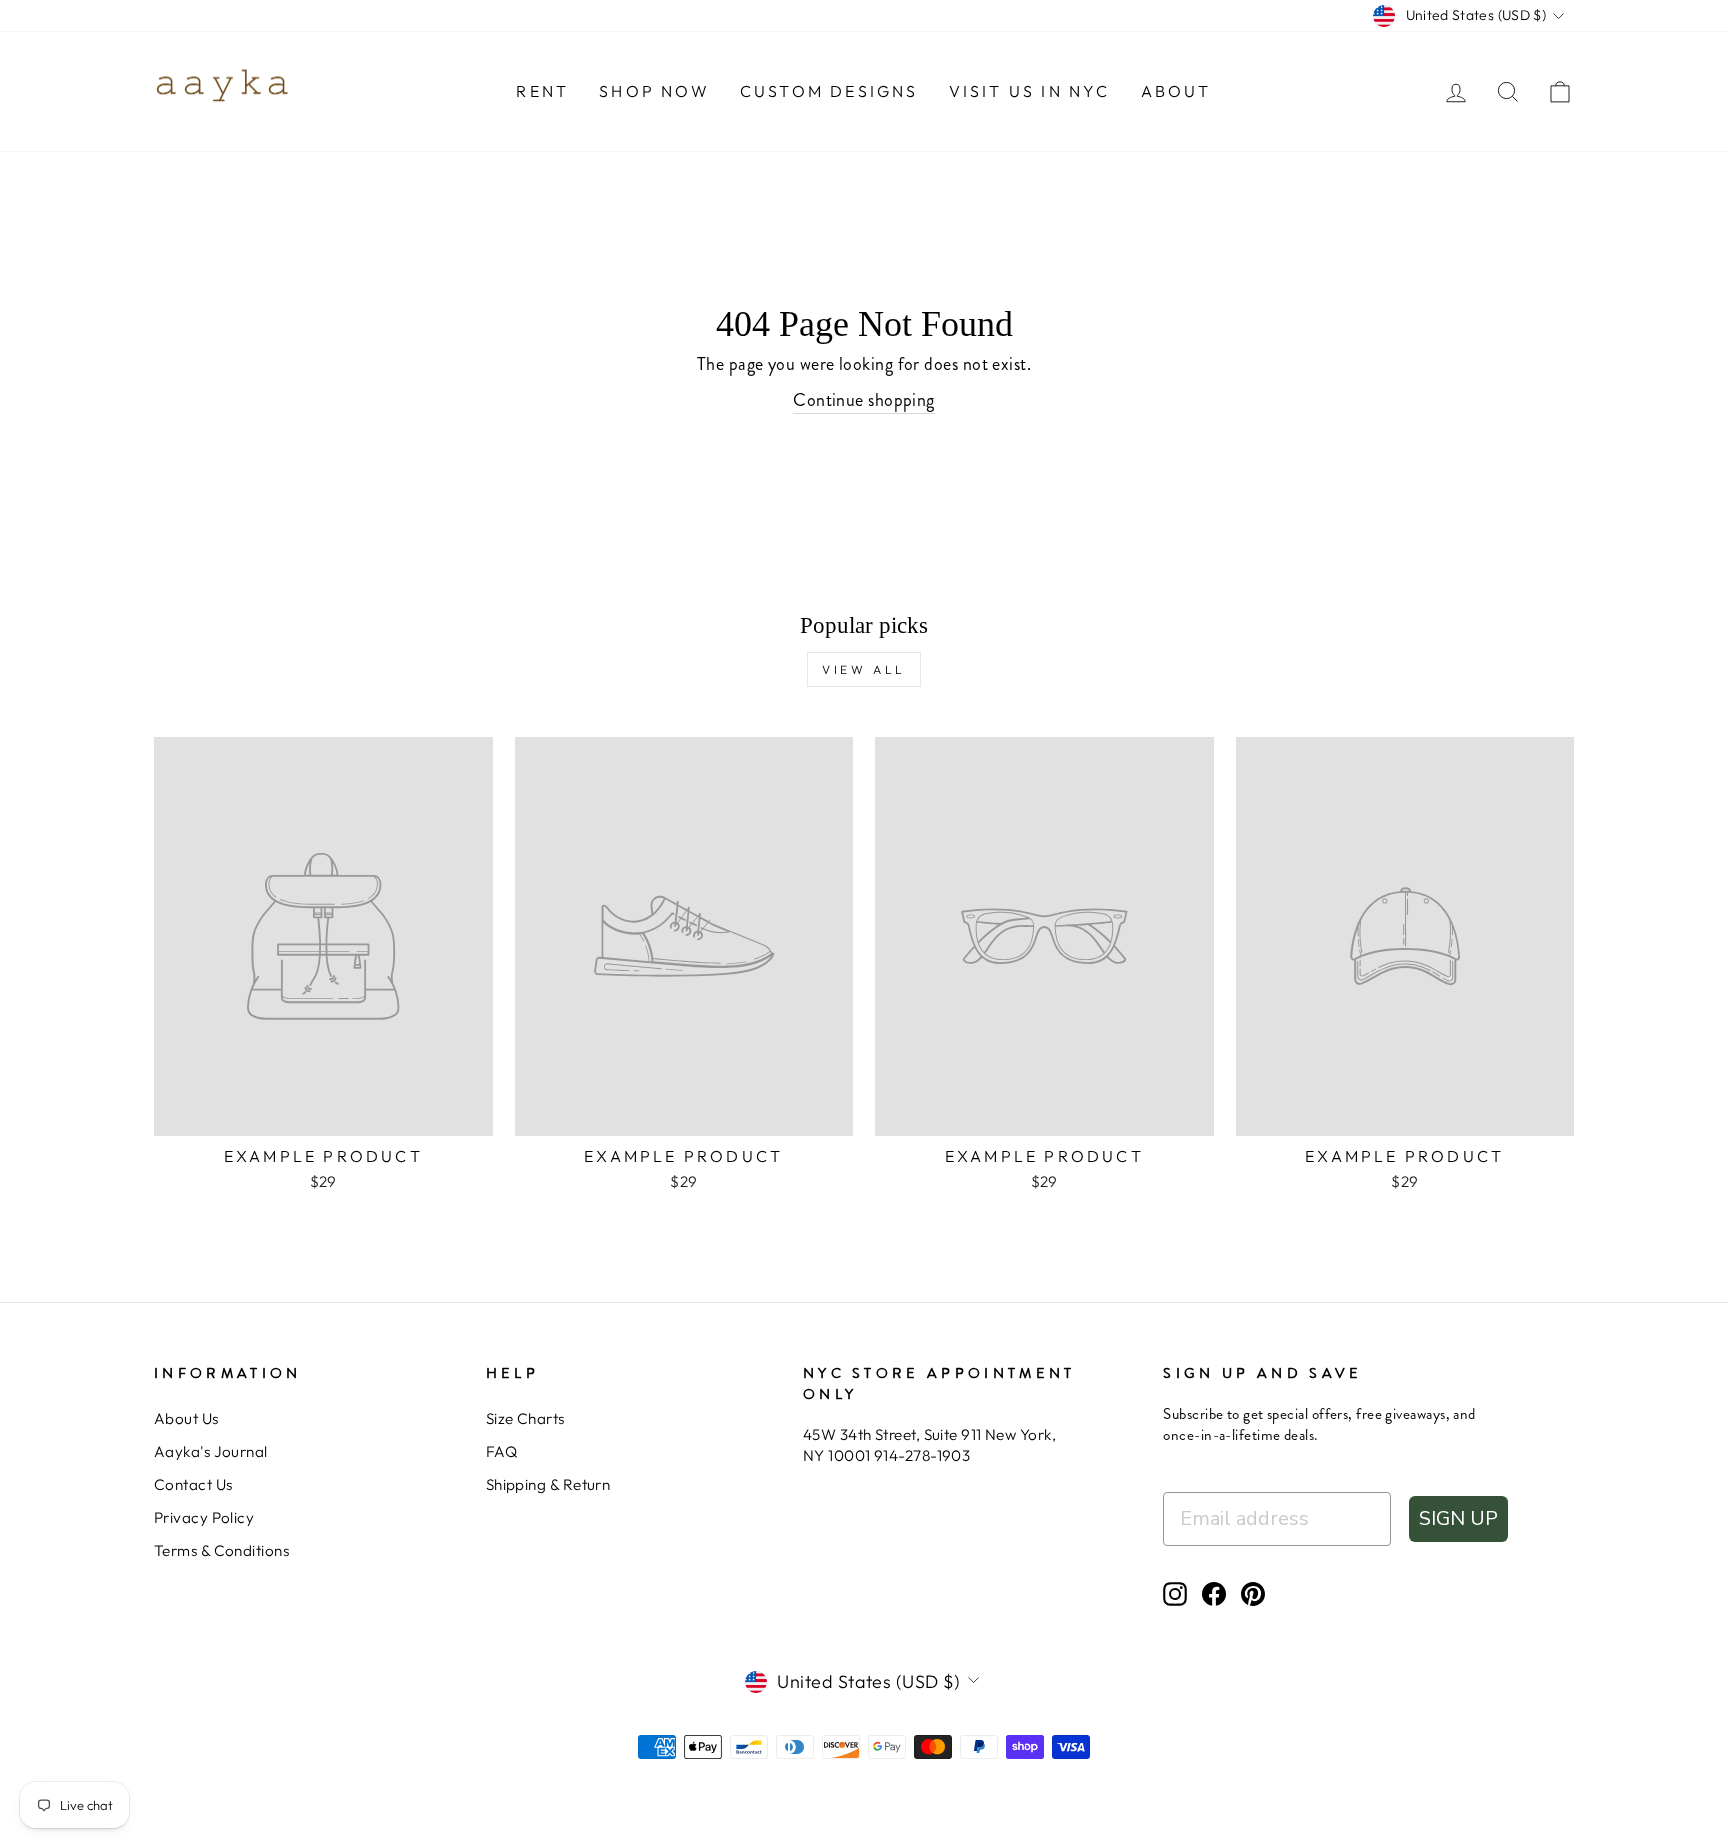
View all (864, 669)
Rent (542, 91)
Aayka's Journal (211, 1451)
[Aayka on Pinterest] (1253, 1593)
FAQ (501, 1451)
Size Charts (525, 1418)
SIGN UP (1458, 1518)
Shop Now (654, 91)
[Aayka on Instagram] (1175, 1593)
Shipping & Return (548, 1484)
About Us (186, 1418)
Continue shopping (864, 400)
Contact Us (193, 1484)
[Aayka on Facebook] (1214, 1593)
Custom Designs (829, 91)
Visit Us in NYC (1030, 91)
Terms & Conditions (221, 1550)
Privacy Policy (204, 1517)
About (1176, 91)
